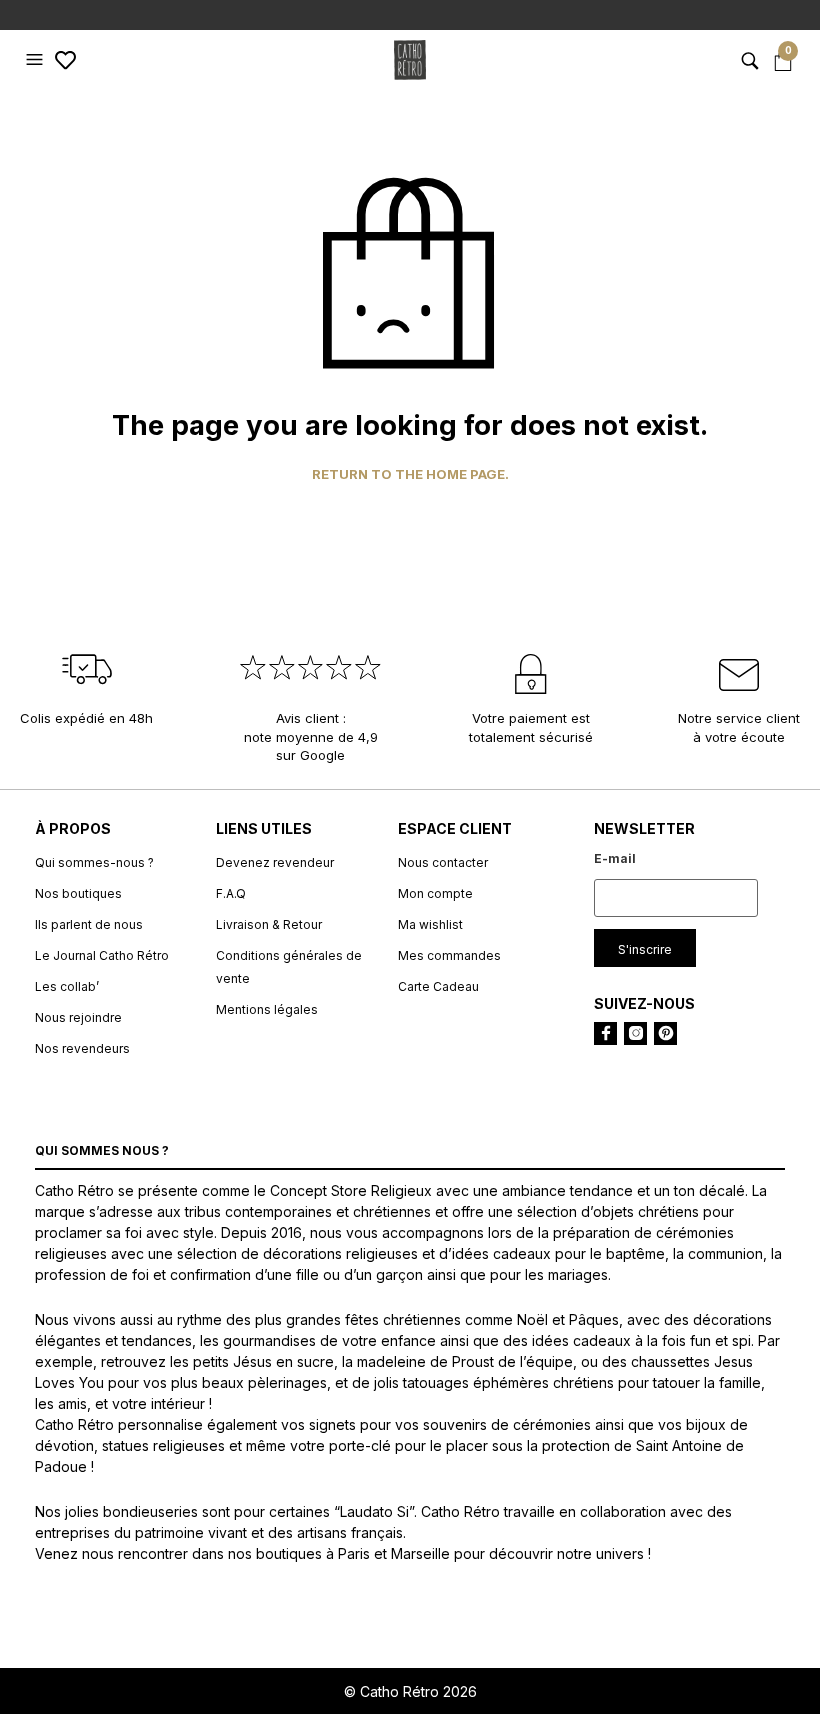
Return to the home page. (410, 474)
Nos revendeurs (82, 1048)
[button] (37, 60)
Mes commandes (449, 955)
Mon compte (435, 893)
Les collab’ (67, 986)
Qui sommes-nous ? (94, 862)
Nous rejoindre (78, 1017)
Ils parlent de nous (89, 924)
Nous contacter (443, 862)
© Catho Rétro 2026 (410, 1691)
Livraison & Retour (269, 924)
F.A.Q (231, 893)
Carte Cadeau (438, 986)
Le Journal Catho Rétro (102, 955)
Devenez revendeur (275, 862)
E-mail (615, 858)
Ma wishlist (430, 924)
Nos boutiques (78, 893)
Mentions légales (267, 1009)
